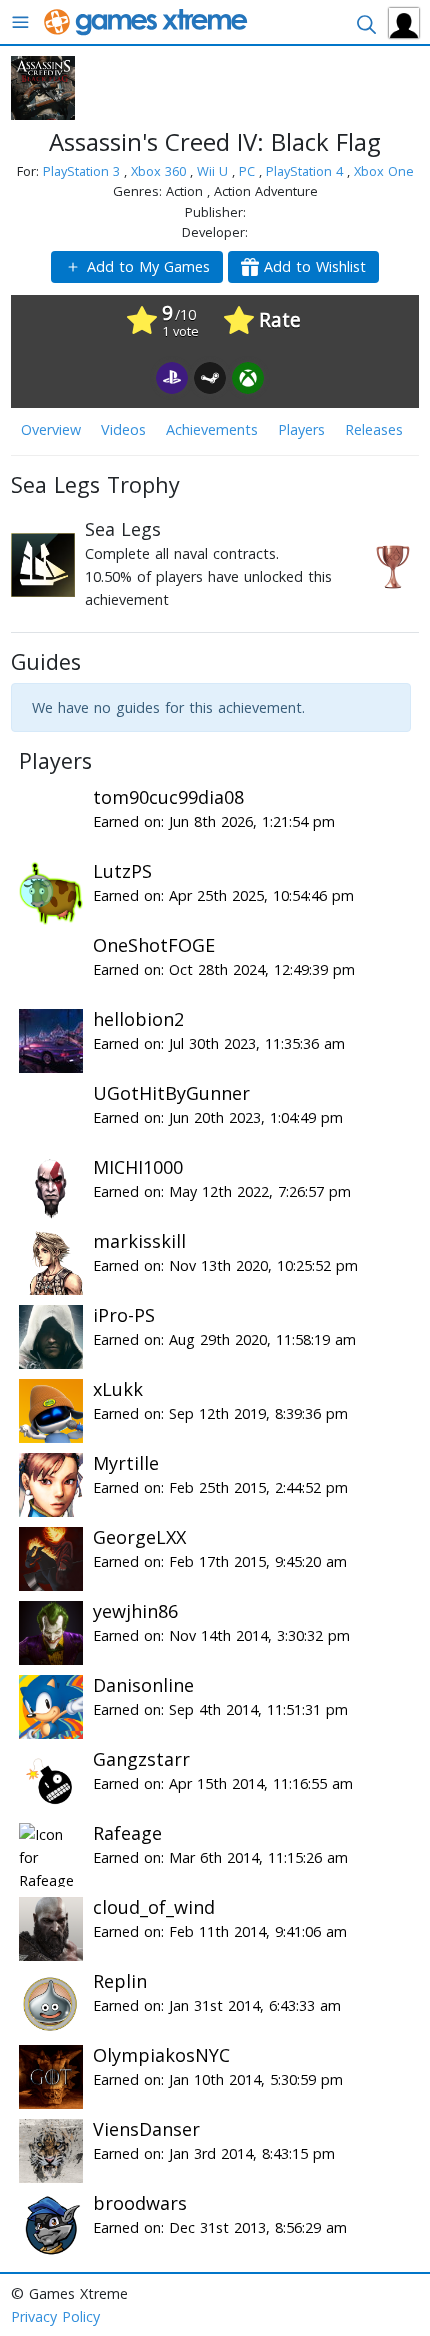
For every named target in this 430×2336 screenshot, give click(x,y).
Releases (374, 429)
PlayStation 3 (83, 171)
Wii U (214, 171)
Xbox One (384, 171)
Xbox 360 (160, 171)
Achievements (212, 429)
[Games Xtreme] (147, 20)
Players (301, 429)
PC (249, 171)
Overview (51, 429)
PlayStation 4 (306, 171)
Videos (123, 429)
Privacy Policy (55, 2316)
